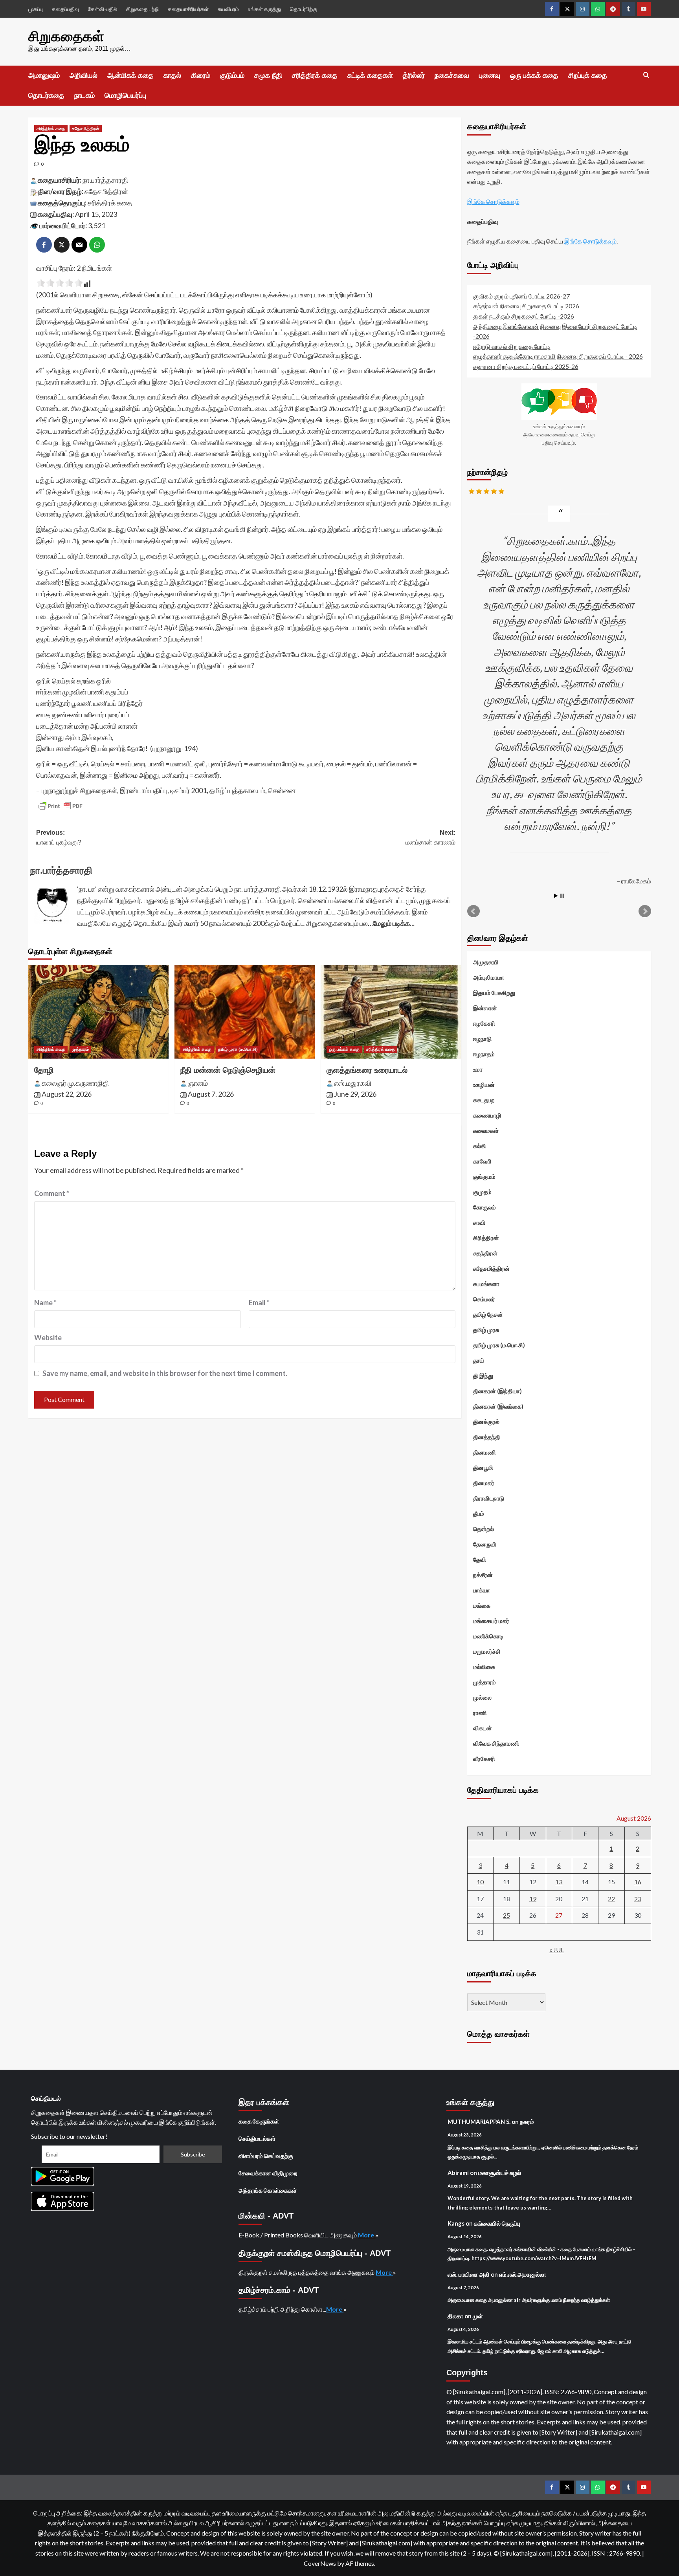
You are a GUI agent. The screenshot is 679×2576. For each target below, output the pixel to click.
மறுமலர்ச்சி (487, 1651)
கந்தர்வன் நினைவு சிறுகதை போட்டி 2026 (526, 306)
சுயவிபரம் (228, 9)
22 (611, 1899)
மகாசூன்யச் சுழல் (500, 2173)
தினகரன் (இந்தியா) (497, 1391)
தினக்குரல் (486, 1422)
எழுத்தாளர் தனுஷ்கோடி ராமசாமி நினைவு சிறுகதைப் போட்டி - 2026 (558, 356)
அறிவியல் (83, 75)
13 (559, 1882)
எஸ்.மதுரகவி (353, 1083)
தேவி (480, 1559)
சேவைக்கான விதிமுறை (268, 2173)
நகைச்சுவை (452, 75)
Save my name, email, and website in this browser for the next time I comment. (165, 1373)
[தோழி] (98, 1011)
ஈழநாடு (482, 1039)
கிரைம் (201, 75)
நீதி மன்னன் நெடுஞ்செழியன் (228, 1070)
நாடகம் (84, 95)
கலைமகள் (486, 1130)
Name (45, 1303)
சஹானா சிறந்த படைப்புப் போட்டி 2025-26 (526, 366)
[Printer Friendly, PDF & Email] (61, 806)
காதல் (172, 75)
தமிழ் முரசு (486, 1330)
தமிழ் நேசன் (488, 1314)
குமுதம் (482, 1192)
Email (259, 1303)
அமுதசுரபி (486, 962)
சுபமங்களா (486, 1284)
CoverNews (320, 2563)
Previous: (59, 838)
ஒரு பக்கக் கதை (534, 75)
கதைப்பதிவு (65, 9)
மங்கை (482, 1605)
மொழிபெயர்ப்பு (125, 95)
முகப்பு (36, 9)
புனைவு (490, 75)
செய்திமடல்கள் (257, 2138)
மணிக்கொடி (488, 1636)
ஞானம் (198, 1083)
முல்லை (482, 1697)
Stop (562, 896)
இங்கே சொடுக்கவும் (493, 201)
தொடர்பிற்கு (304, 9)
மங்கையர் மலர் (491, 1621)
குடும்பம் (232, 75)
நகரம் (527, 2122)
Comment (52, 1193)
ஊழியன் (484, 1085)
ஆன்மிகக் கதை (130, 75)
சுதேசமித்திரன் (86, 128)
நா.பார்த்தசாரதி (105, 180)
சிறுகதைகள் (66, 36)
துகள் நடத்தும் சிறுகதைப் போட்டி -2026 (524, 316)
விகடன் (483, 1728)
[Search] (646, 75)
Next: (430, 838)
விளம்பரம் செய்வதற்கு (266, 2156)
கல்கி (480, 1146)
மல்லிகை (484, 1667)
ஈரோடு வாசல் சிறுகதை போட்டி (512, 346)
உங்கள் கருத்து (264, 9)
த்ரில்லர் (414, 75)
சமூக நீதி (268, 75)
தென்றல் (484, 1529)
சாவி (479, 1222)
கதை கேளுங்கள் (259, 2121)
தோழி (44, 1070)
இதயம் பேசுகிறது (494, 993)
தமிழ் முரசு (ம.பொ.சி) (238, 1049)
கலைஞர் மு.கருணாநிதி (75, 1083)
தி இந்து (483, 1376)
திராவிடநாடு (489, 1498)
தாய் (479, 1360)
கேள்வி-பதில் (103, 9)
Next (645, 911)
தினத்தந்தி (487, 1437)
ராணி (480, 1713)
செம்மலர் (484, 1299)
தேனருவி (485, 1544)
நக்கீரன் (483, 1575)
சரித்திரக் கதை (315, 75)
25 (506, 1915)
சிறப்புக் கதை (588, 75)
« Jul (557, 1950)
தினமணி (484, 1452)
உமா (478, 1069)
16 (638, 1882)
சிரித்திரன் (486, 1238)
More (367, 2235)
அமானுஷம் (44, 75)
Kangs (456, 2223)
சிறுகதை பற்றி (142, 9)
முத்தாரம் (80, 1049)
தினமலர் (484, 1483)
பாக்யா (482, 1590)
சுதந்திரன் (485, 1253)
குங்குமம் (484, 1176)
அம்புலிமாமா (489, 977)
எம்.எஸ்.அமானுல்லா (523, 2274)
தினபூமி (483, 1468)
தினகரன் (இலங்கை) (498, 1406)
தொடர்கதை (46, 95)
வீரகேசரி (484, 1759)
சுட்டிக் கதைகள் (370, 75)
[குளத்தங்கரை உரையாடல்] (391, 1011)
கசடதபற (484, 1100)
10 (480, 1882)
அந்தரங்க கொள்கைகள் (268, 2190)
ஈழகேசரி (484, 1023)
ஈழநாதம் (484, 1054)
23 (638, 1899)
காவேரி (482, 1161)
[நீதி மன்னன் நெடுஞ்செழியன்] (245, 1011)
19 (533, 1899)
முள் (478, 2316)
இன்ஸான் (485, 1008)
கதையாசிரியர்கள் (188, 9)
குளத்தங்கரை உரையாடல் (367, 1070)
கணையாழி (487, 1115)
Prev (473, 911)
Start (556, 896)
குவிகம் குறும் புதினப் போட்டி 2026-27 (521, 296)
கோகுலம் (484, 1207)
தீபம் (479, 1513)
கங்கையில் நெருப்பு (497, 2223)
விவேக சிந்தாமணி (496, 1743)
